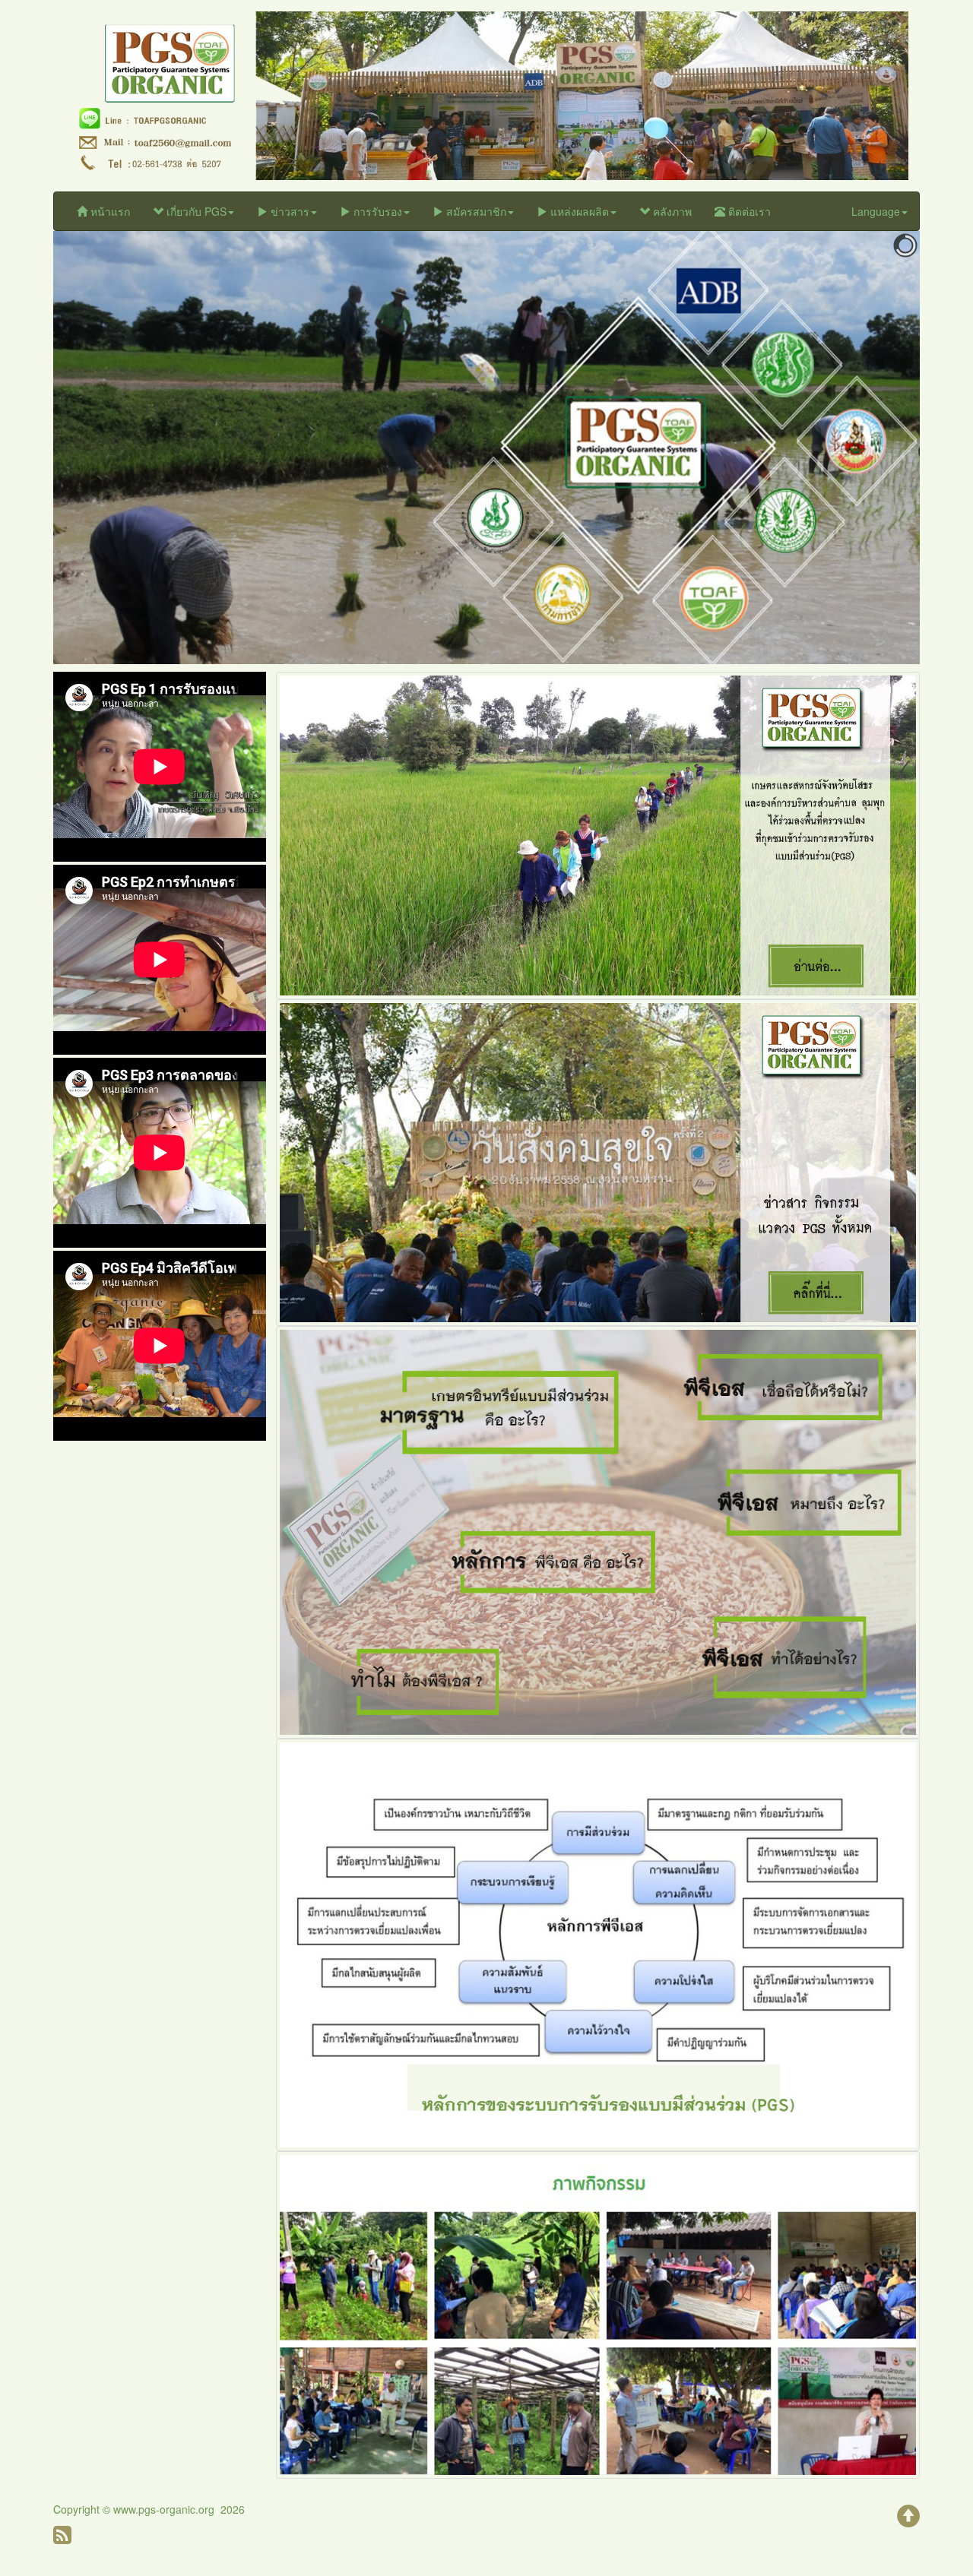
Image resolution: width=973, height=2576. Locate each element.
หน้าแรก (109, 211)
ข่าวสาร (288, 211)
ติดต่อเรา (748, 211)
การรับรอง (376, 211)
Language (876, 211)
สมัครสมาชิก (475, 211)
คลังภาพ (671, 211)
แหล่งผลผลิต (578, 211)
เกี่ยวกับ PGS (195, 211)
